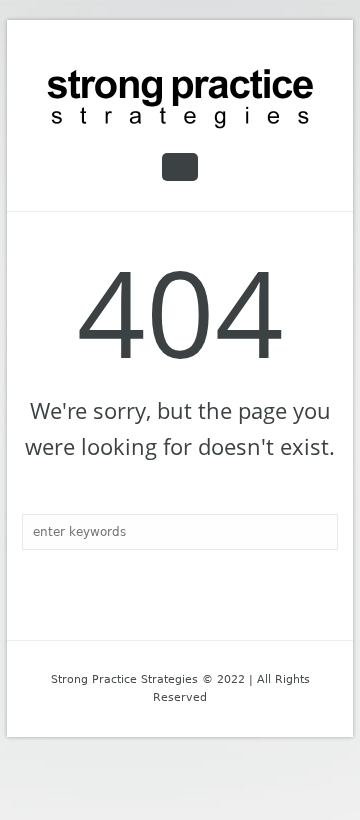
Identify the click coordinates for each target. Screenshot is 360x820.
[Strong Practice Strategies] (180, 99)
